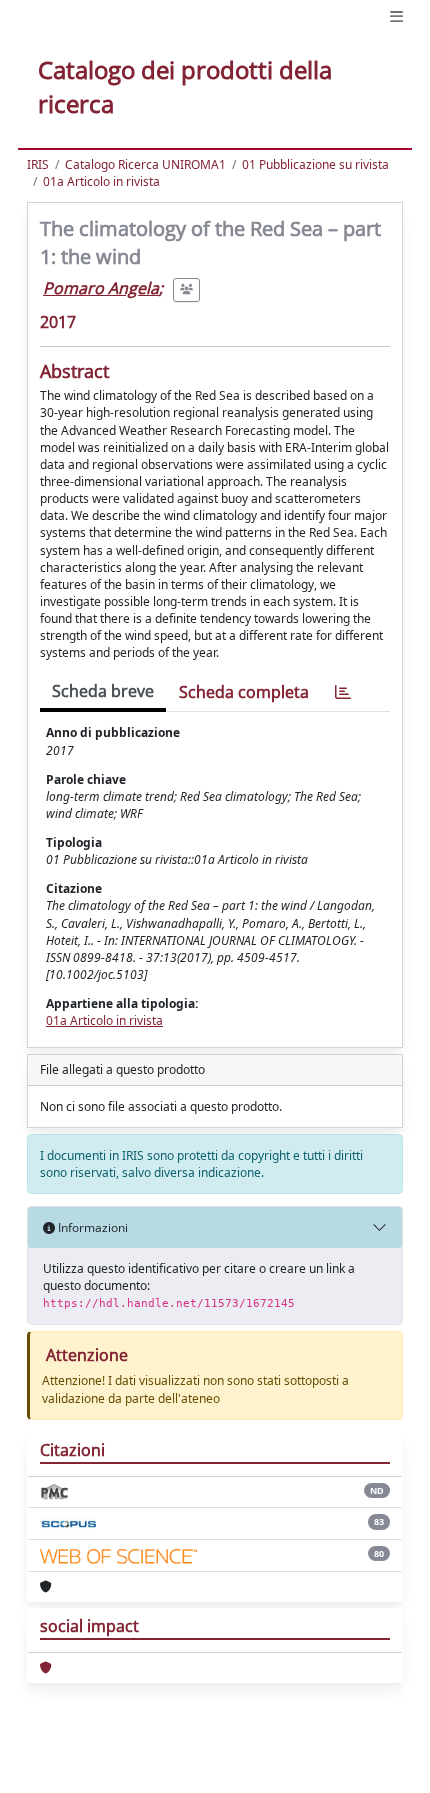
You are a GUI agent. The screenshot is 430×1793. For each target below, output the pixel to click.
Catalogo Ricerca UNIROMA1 (145, 164)
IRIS (38, 164)
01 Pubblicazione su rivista (315, 164)
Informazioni (91, 1227)
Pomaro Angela (101, 288)
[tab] (343, 692)
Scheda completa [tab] (244, 692)
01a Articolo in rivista (101, 181)
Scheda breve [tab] (103, 691)
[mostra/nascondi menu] (396, 16)
